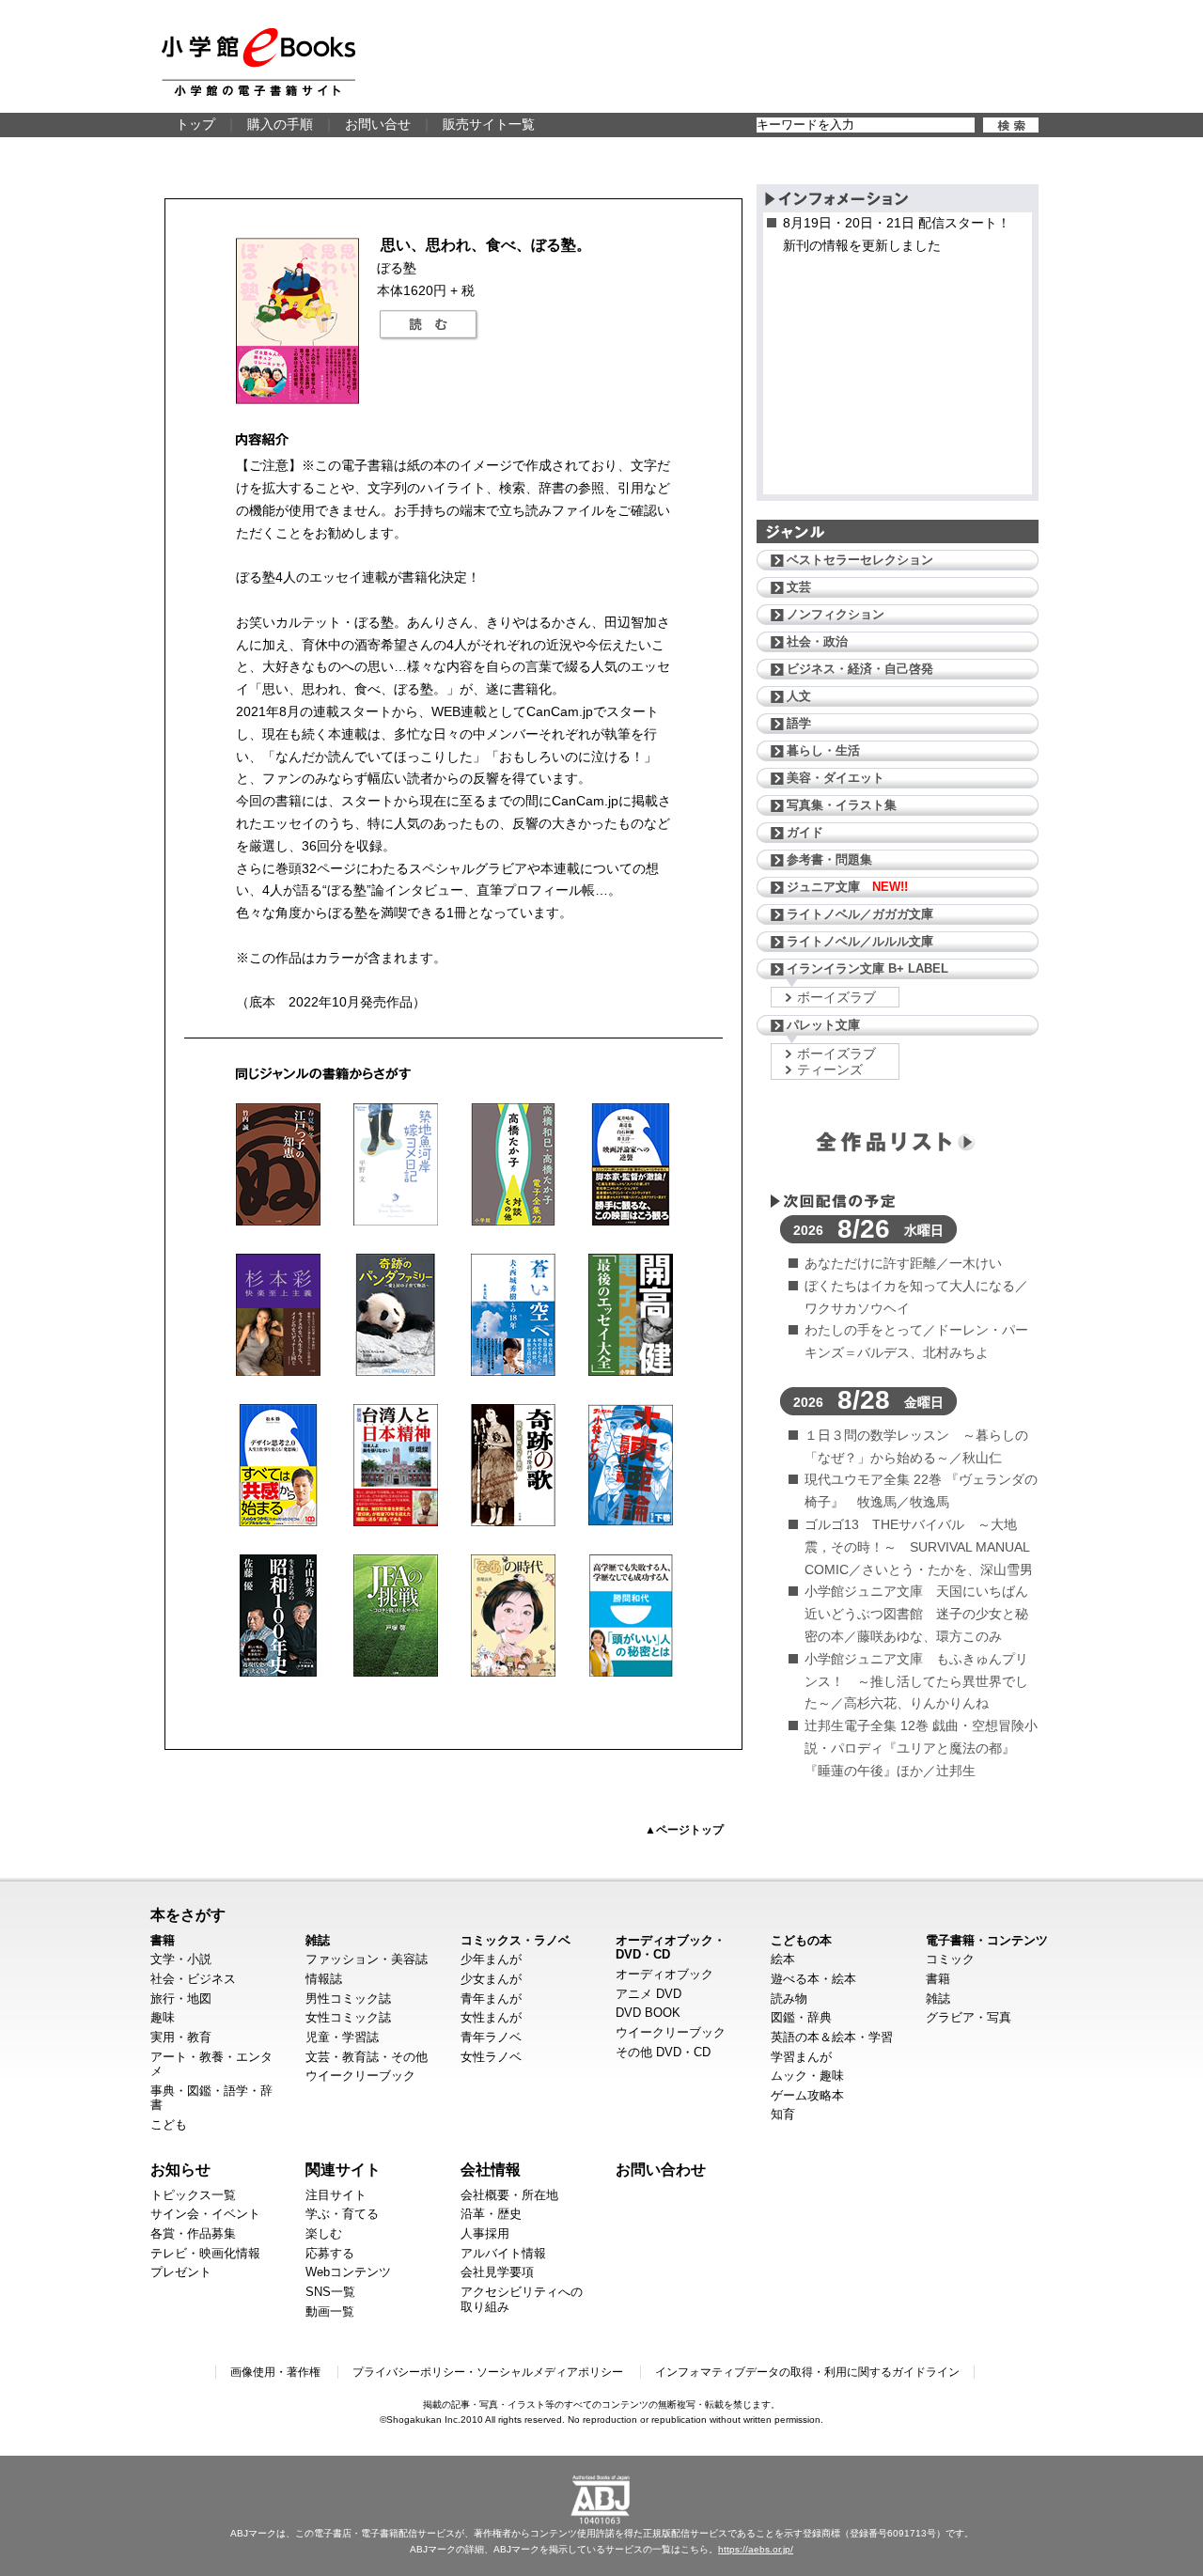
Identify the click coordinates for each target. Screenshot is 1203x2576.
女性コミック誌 (348, 2017)
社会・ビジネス (193, 1979)
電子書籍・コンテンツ (987, 1940)
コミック (950, 1959)
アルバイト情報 (503, 2253)
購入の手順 (280, 124)
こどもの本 (801, 1940)
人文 (799, 696)
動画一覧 (330, 2311)
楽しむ (324, 2233)
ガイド (805, 832)
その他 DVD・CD (663, 2052)
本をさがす (188, 1914)
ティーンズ (830, 1069)
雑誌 (318, 1940)
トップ (195, 124)
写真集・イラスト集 (842, 805)
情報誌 (324, 1979)
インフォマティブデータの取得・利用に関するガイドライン (807, 2372)
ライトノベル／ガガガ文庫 (860, 914)
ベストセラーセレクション (860, 560)
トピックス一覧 (193, 2195)
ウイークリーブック (360, 2076)
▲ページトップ (684, 1830)
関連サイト (343, 2169)
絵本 (783, 1959)
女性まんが (491, 2017)
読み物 (789, 1998)
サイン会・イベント (205, 2214)
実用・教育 (181, 2037)
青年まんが (491, 1998)
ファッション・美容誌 (367, 1959)
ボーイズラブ (836, 997)
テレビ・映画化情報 (205, 2253)
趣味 (163, 2017)
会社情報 (491, 2169)
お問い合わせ (661, 2169)
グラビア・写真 (969, 2017)
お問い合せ (378, 124)
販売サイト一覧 (489, 124)
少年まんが (491, 1959)
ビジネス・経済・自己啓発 (860, 669)
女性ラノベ (491, 2057)
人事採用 (485, 2233)
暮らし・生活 (823, 750)
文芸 (799, 587)
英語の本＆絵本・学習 (832, 2037)
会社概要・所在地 (509, 2195)
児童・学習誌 (342, 2037)
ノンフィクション (836, 614)
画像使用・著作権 (275, 2372)
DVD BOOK (648, 2013)
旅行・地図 (181, 1998)
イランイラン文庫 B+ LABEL (867, 968)
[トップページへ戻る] (258, 62)
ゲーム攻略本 (807, 2095)
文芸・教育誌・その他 (367, 2057)
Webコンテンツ (348, 2272)
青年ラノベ (491, 2037)
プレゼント (181, 2272)
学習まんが (801, 2057)
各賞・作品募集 (193, 2233)
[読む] (429, 325)
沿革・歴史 (491, 2214)
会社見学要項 (497, 2272)
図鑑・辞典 (801, 2017)
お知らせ (180, 2169)
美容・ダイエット (836, 778)
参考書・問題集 (829, 859)
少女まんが (491, 1979)
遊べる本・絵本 (813, 1979)
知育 (783, 2114)
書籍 (163, 1940)
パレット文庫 (823, 1025)
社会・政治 (817, 641)
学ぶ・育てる (342, 2214)
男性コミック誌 (348, 1998)
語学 (799, 723)
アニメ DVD (648, 1994)
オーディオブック (664, 1974)
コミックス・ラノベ (516, 1940)
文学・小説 (181, 1959)
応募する (330, 2253)
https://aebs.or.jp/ (756, 2549)
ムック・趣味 (807, 2076)
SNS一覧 (330, 2292)
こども (169, 2124)
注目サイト (336, 2195)
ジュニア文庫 (847, 887)
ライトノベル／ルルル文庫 (860, 941)
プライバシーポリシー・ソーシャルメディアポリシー (488, 2372)
